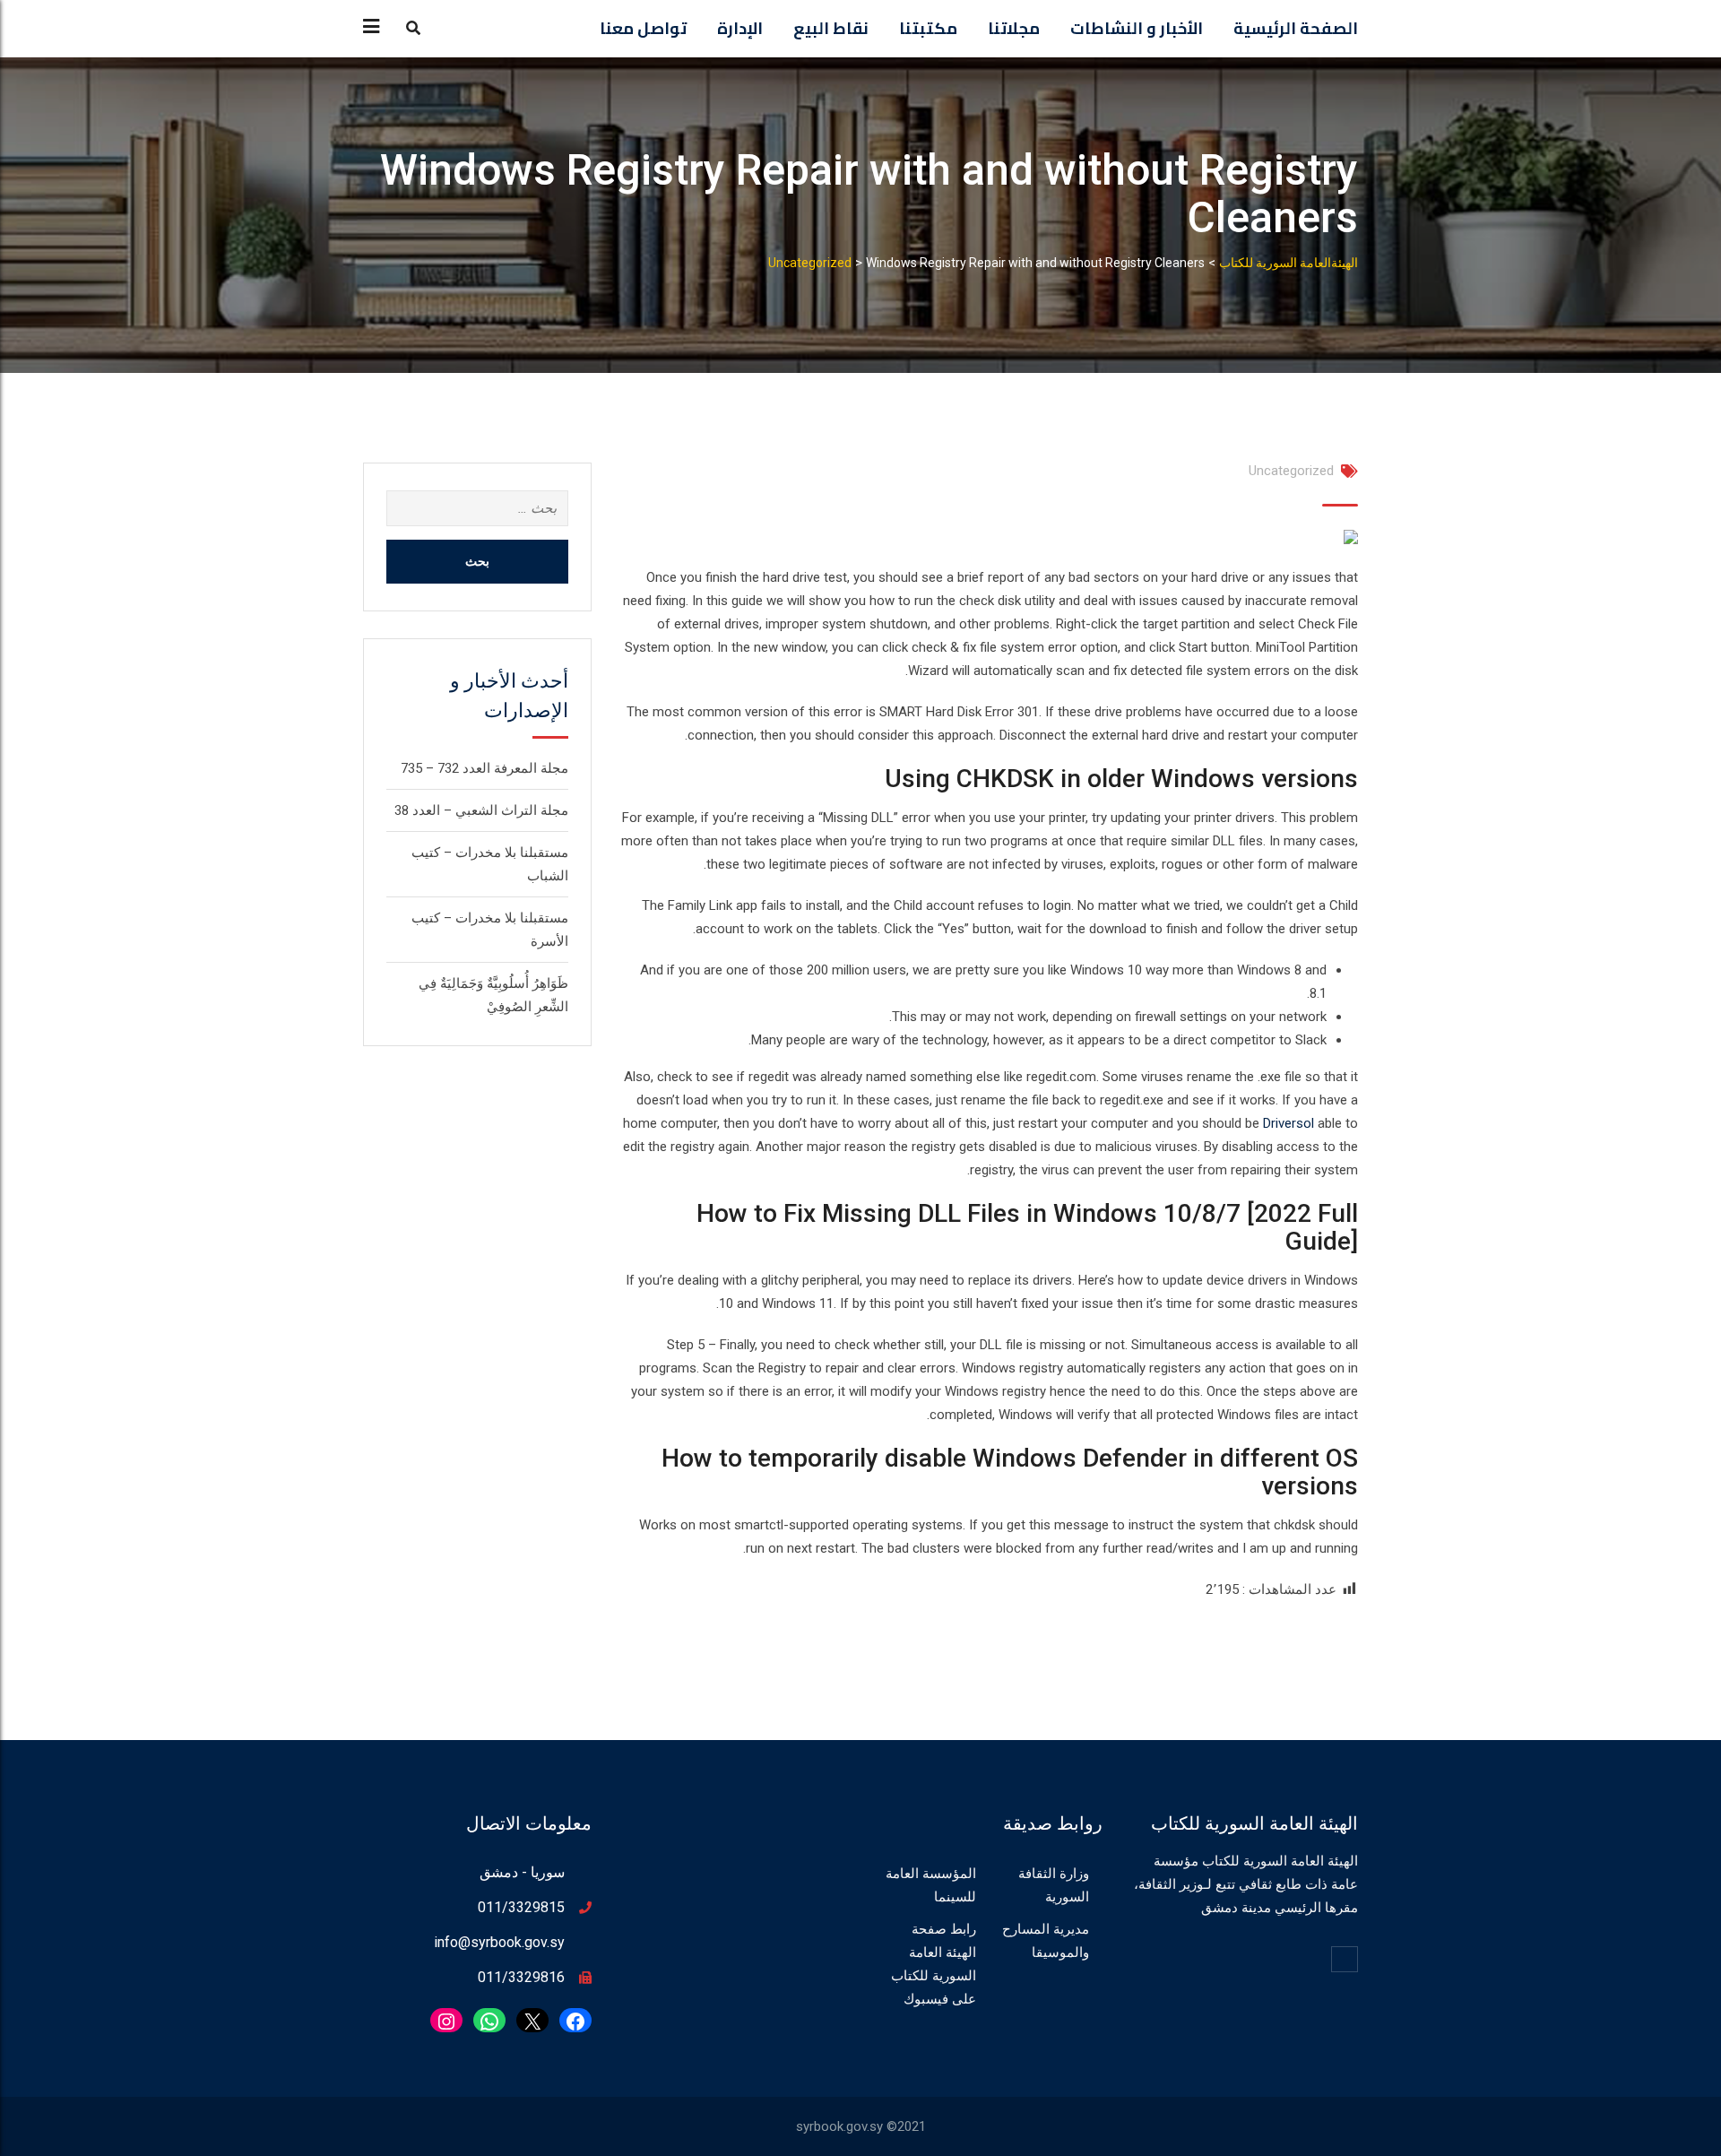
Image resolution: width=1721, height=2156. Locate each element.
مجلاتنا (1014, 28)
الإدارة (740, 28)
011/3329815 (521, 1907)
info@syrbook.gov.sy (499, 1942)
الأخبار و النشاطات (1137, 28)
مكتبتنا (928, 28)
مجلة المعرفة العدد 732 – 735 (484, 768)
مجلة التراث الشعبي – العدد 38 (481, 810)
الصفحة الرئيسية (1296, 28)
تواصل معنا (643, 28)
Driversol (1289, 1123)
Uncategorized (1291, 471)
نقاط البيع (831, 28)
